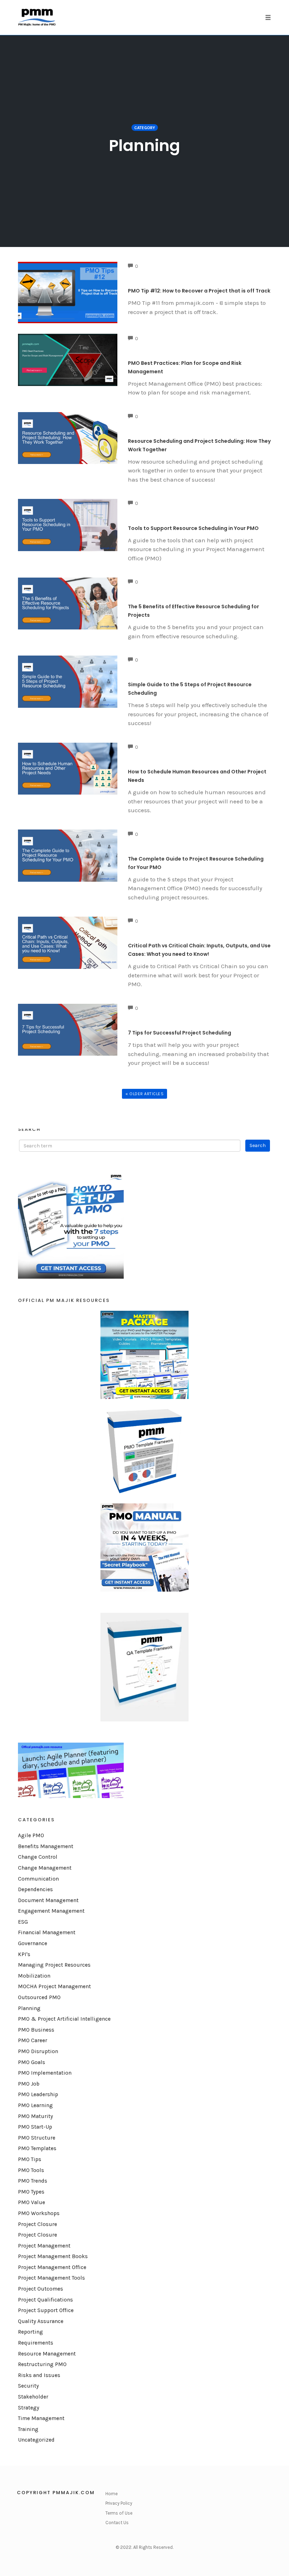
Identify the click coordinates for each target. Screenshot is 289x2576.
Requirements (36, 2343)
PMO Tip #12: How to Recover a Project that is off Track (199, 291)
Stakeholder (33, 2397)
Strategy (29, 2408)
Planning (29, 2008)
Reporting (30, 2332)
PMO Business (36, 2030)
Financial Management (47, 1932)
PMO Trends (33, 2181)
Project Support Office (46, 2310)
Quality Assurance (41, 2321)
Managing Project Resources (54, 1965)
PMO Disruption (38, 2051)
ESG (23, 1922)
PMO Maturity (35, 2116)
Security (28, 2386)
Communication (38, 1879)
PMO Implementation (45, 2073)
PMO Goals (32, 2062)
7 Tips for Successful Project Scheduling (180, 1033)
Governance (33, 1943)
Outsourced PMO (39, 1997)
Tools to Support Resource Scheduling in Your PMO (193, 528)
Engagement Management (51, 1911)
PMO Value (32, 2202)
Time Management (41, 2418)
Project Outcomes (41, 2289)
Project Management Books (53, 2256)
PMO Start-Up (35, 2127)
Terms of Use (119, 2513)
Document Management (48, 1900)
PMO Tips (30, 2159)
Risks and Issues (39, 2375)
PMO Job (29, 2084)
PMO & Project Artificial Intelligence (64, 2019)
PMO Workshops (39, 2213)
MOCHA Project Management (54, 1986)
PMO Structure (37, 2138)
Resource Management (47, 2354)
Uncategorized (36, 2440)
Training (28, 2429)
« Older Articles (144, 1094)
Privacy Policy (119, 2503)
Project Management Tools (51, 2278)
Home (112, 2494)
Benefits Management (46, 1846)
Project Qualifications (45, 2300)
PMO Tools (31, 2170)
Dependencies (35, 1889)
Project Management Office (52, 2267)
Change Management (45, 1868)
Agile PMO (31, 1835)
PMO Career (33, 2040)
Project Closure (38, 2224)
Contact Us (117, 2523)
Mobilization (34, 1976)
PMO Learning (35, 2105)
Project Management (44, 2246)
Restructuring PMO (42, 2364)
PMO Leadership (38, 2094)
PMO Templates (37, 2148)
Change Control (38, 1857)
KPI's (24, 1954)
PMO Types (31, 2192)
